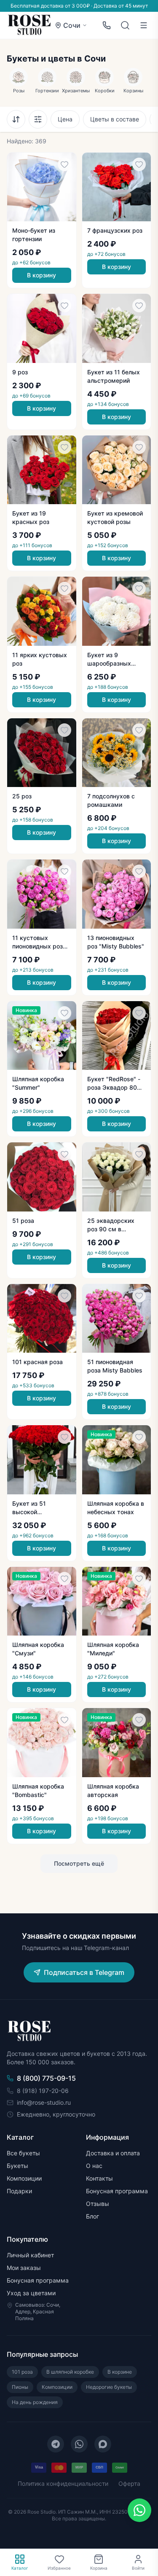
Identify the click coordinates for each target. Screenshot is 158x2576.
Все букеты (23, 2153)
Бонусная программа (117, 2191)
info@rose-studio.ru (44, 2102)
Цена (65, 119)
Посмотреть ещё (79, 1863)
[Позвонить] (107, 25)
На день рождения (35, 2402)
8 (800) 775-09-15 (46, 2078)
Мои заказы (24, 2268)
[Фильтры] (38, 119)
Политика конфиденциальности (63, 2483)
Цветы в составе (115, 119)
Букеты (17, 2166)
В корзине (120, 2372)
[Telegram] (56, 2444)
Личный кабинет (30, 2255)
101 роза (22, 2372)
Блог (92, 2216)
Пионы (20, 2387)
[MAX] (103, 2444)
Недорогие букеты (109, 2387)
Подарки (19, 2191)
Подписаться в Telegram (84, 1972)
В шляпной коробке (70, 2372)
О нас (94, 2166)
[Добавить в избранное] (64, 164)
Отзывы (98, 2204)
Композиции (24, 2178)
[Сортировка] (16, 119)
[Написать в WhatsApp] (139, 2510)
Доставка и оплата (113, 2153)
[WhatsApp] (79, 2444)
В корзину (42, 275)
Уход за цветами (31, 2293)
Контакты (99, 2178)
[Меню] (144, 25)
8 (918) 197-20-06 (43, 2091)
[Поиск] (125, 25)
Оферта (129, 2483)
